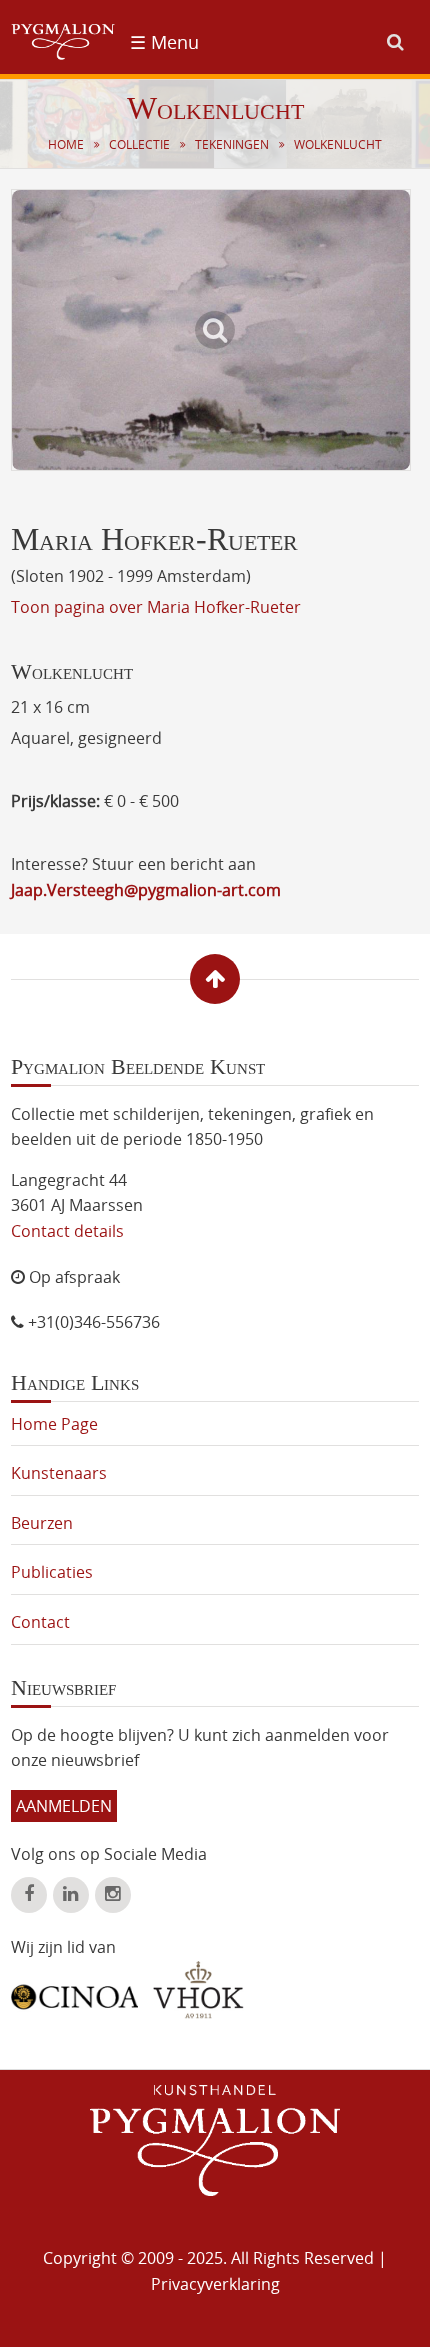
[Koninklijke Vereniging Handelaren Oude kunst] (198, 1990)
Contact (40, 1622)
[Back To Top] (215, 979)
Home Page (54, 1424)
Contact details (67, 1231)
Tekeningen (232, 144)
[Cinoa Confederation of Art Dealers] (74, 1990)
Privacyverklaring (215, 2284)
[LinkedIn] (71, 1895)
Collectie (139, 144)
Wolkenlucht (338, 144)
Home (66, 144)
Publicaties (52, 1572)
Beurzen (42, 1523)
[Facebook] (29, 1895)
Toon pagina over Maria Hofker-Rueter (156, 607)
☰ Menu (164, 42)
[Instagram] (113, 1895)
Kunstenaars (59, 1473)
